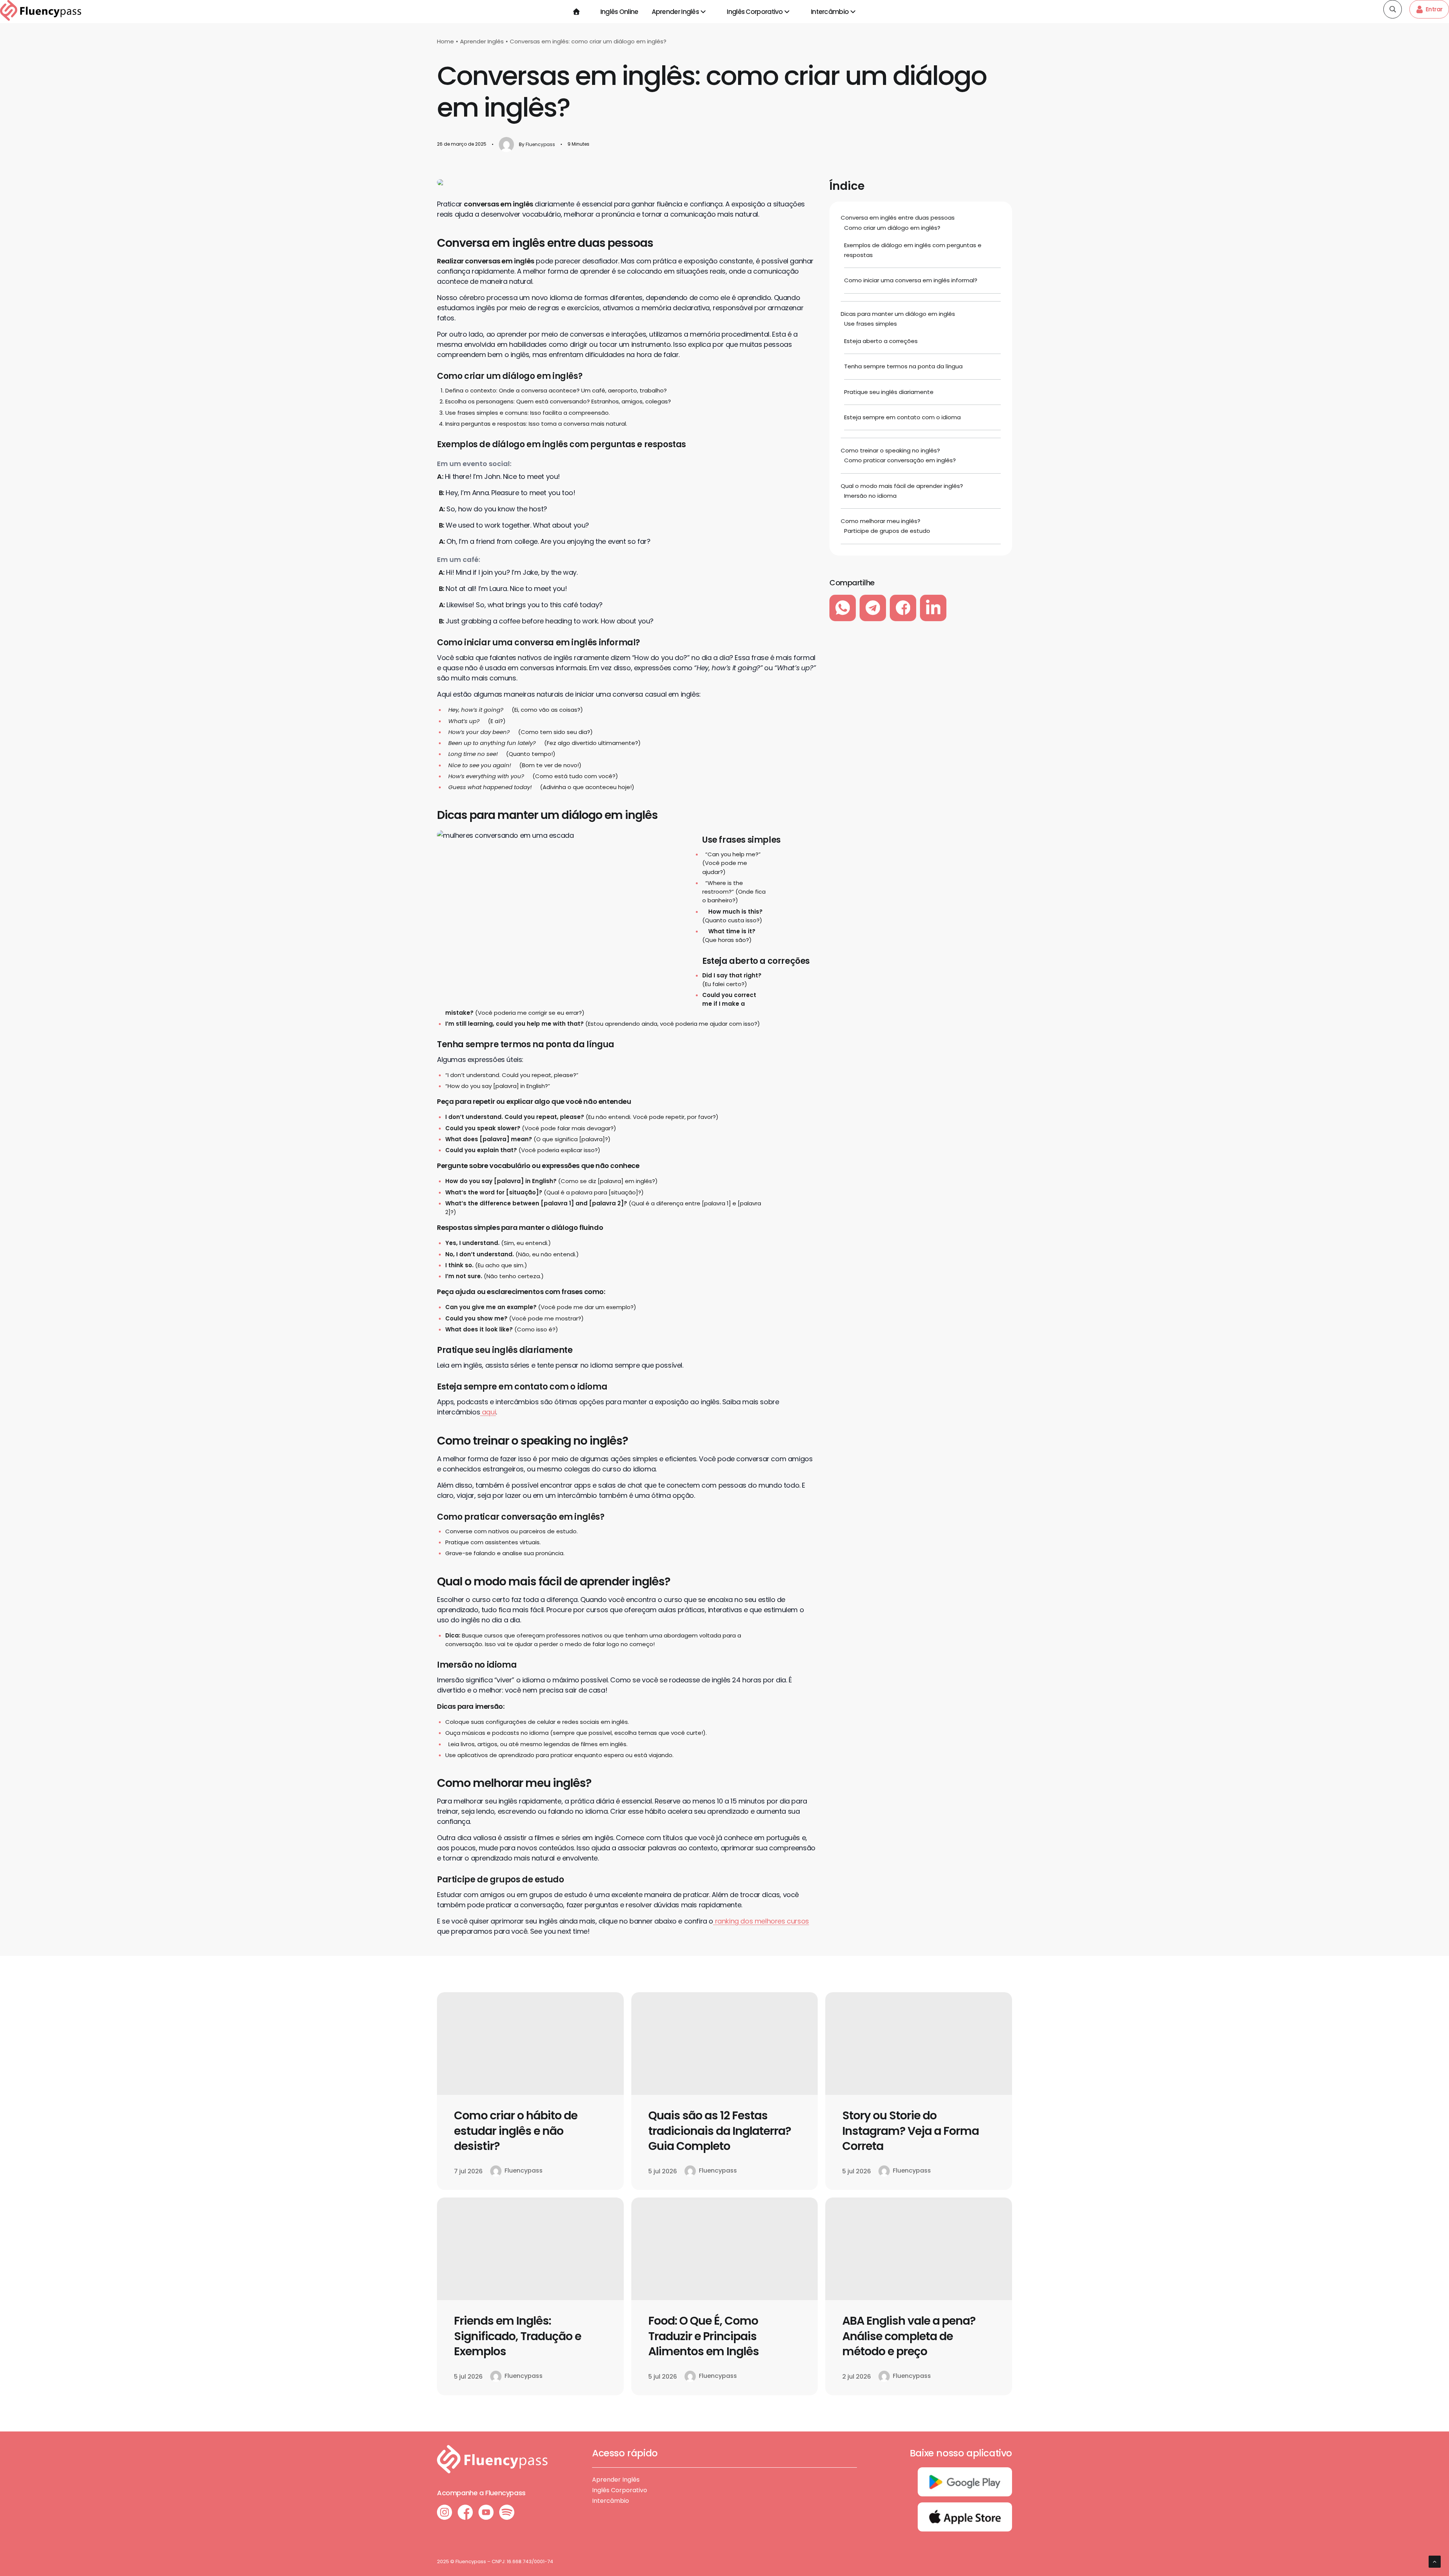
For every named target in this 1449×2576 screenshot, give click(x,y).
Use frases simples (871, 324)
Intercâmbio (830, 12)
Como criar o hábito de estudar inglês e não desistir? (516, 2131)
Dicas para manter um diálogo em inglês (898, 314)
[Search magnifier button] (1393, 9)
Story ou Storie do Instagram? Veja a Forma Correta (911, 2131)
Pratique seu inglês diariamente (889, 392)
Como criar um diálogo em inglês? (892, 228)
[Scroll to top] (1435, 2561)
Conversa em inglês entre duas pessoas (898, 218)
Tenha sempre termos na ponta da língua (903, 366)
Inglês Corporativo (755, 12)
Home (445, 41)
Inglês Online (619, 12)
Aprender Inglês (675, 12)
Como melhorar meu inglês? (881, 521)
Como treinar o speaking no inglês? (890, 450)
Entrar (1434, 9)
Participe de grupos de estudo (887, 531)
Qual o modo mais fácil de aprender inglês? (902, 486)
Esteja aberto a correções (881, 341)
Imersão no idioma (870, 496)
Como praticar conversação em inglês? (900, 460)
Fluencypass (540, 144)
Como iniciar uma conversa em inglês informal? (911, 280)
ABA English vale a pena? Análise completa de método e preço (909, 2336)
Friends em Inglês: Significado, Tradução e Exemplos (518, 2336)
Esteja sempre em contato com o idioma (902, 417)
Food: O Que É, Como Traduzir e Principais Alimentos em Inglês (704, 2336)
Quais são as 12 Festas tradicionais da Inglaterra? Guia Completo (720, 2131)
